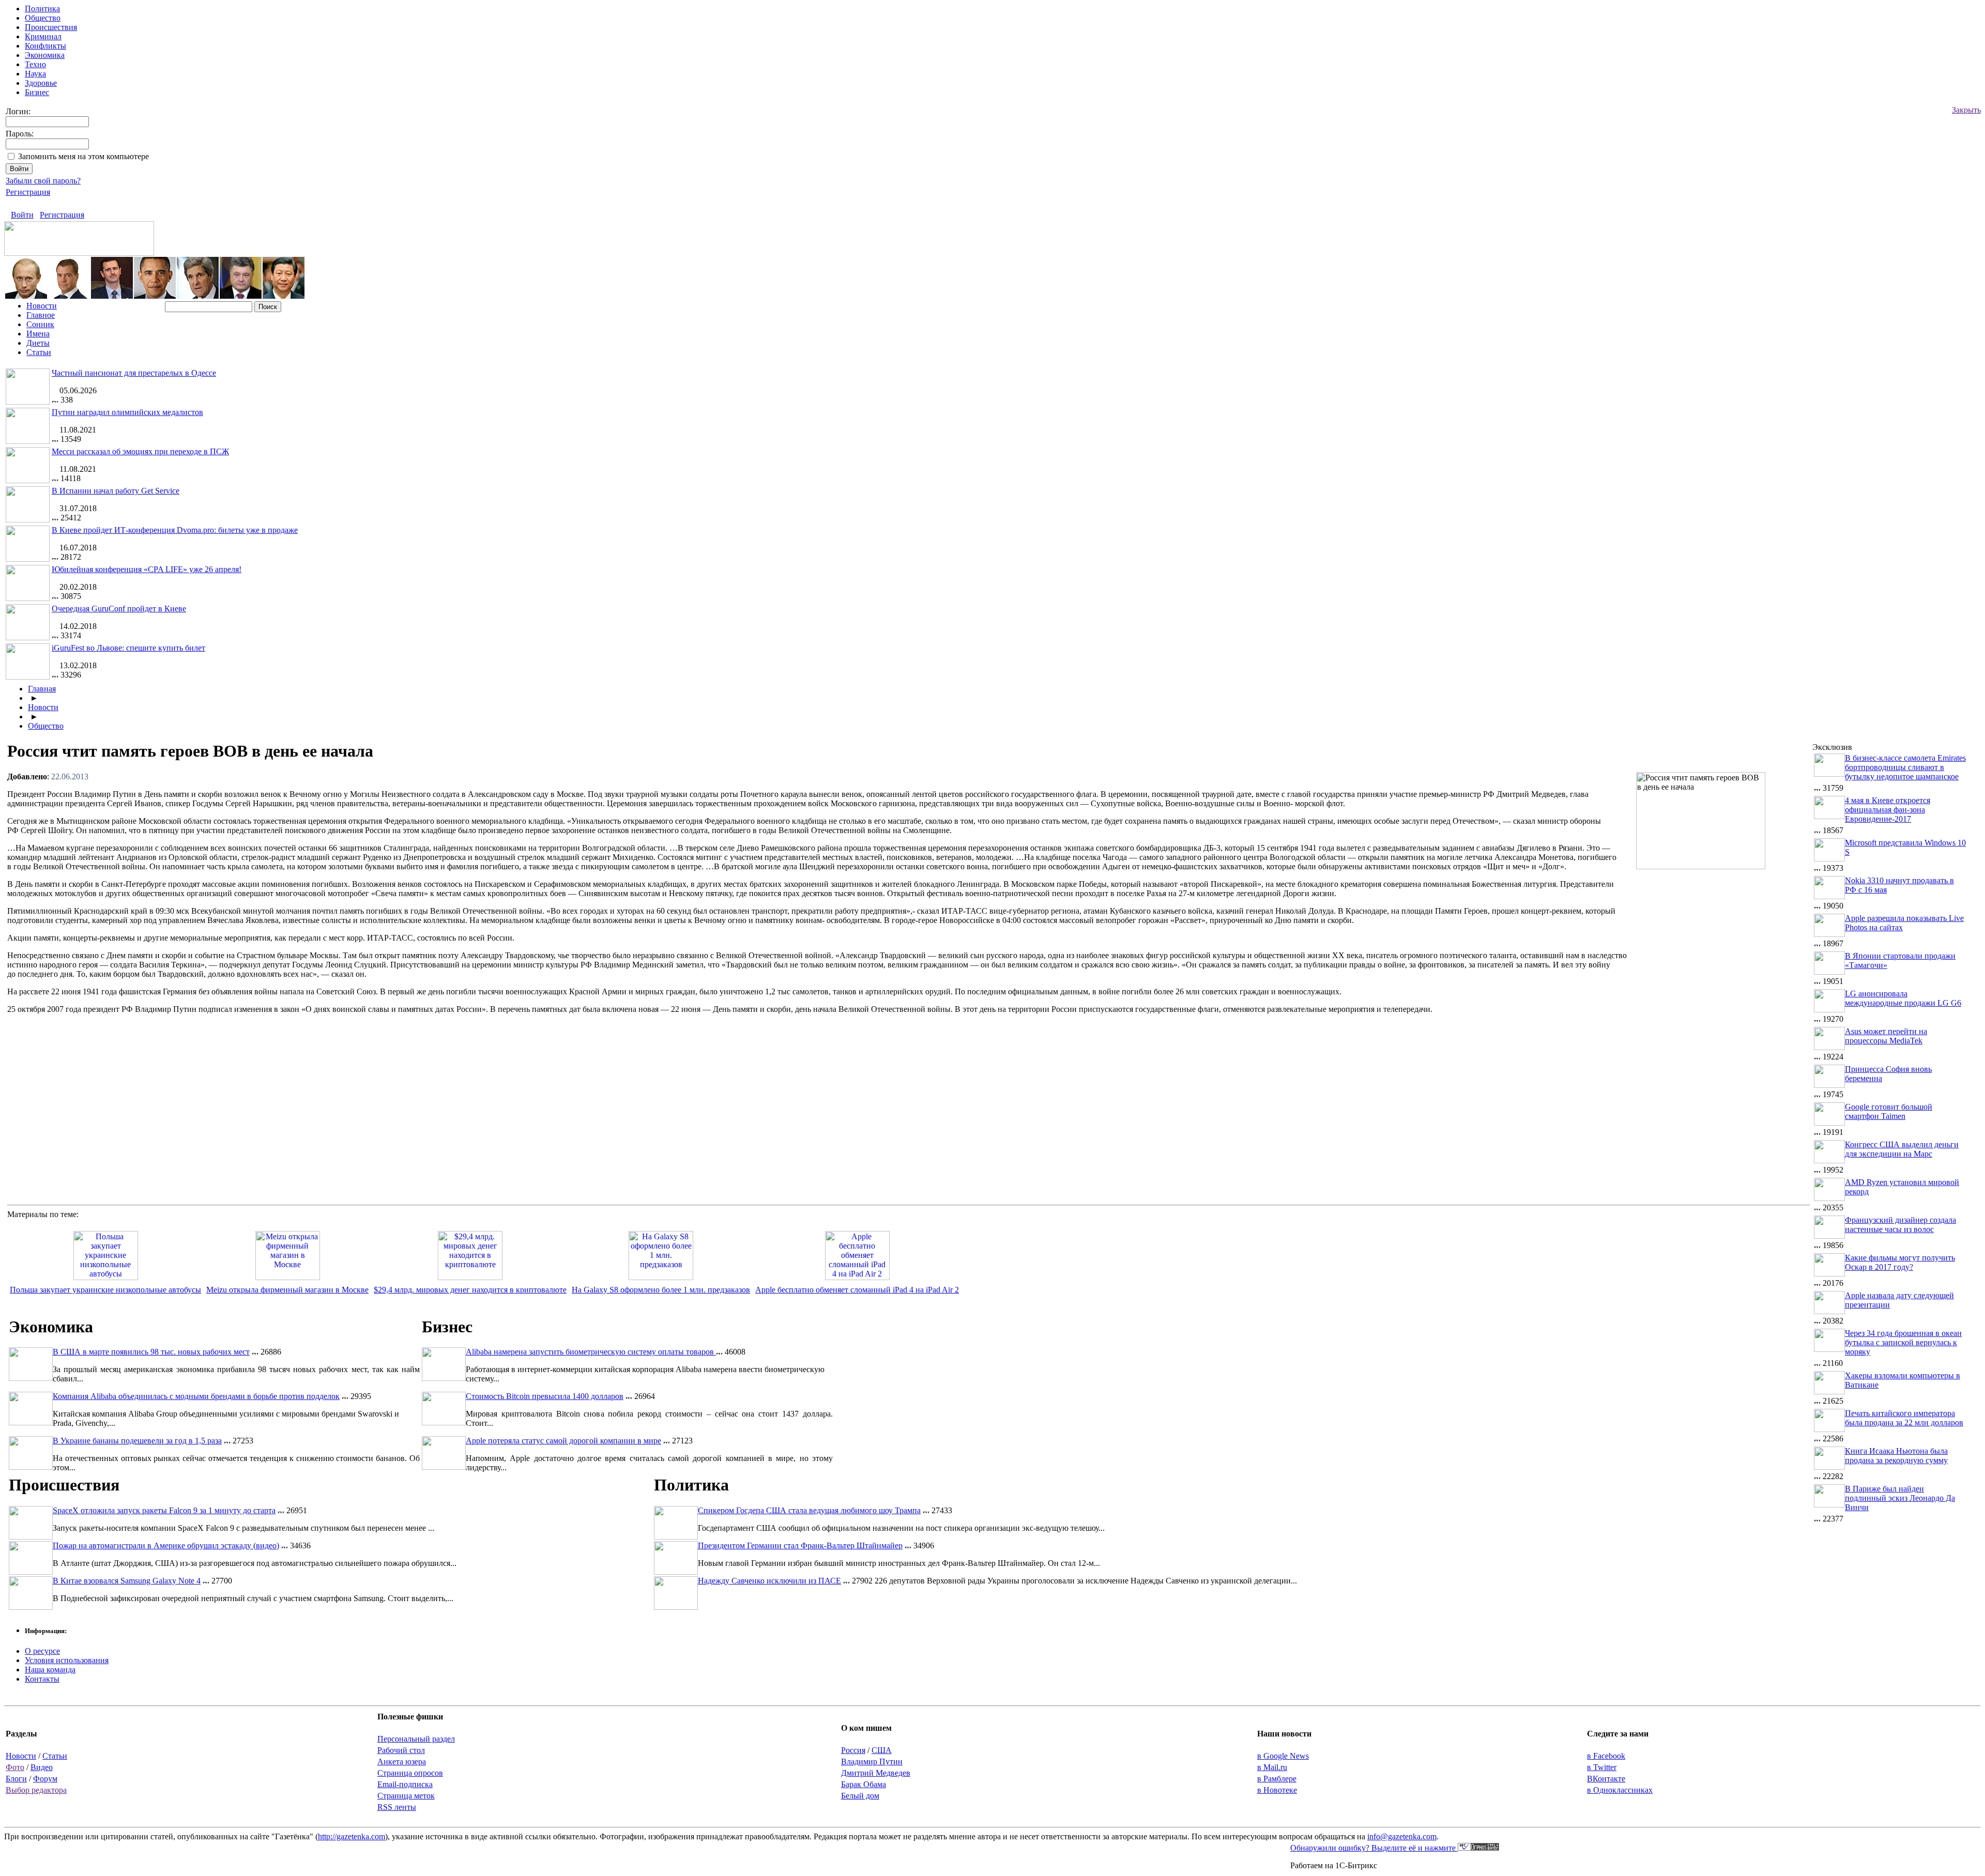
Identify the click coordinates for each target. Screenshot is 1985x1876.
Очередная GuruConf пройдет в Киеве (119, 609)
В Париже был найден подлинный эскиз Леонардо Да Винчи (1900, 1498)
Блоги (16, 1779)
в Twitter (1602, 1767)
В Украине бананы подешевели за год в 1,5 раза (137, 1441)
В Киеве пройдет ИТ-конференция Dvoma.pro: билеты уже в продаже (175, 530)
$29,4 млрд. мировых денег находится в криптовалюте (470, 1290)
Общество (43, 18)
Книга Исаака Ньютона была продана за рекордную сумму (1896, 1456)
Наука (35, 74)
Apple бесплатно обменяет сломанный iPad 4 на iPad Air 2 (857, 1290)
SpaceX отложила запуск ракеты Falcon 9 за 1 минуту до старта (164, 1510)
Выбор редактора (36, 1790)
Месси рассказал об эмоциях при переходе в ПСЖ (140, 451)
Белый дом (860, 1796)
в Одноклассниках (1620, 1790)
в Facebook (1606, 1756)
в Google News (1283, 1756)
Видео (42, 1767)
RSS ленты (397, 1807)
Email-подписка (405, 1784)
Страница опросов (410, 1773)
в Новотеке (1277, 1790)
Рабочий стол (401, 1750)
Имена (38, 334)
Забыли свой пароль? (43, 181)
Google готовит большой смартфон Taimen (1889, 1111)
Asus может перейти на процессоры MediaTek (1886, 1036)
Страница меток (406, 1796)
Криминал (43, 36)
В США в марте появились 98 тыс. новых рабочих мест (151, 1352)
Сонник (40, 324)
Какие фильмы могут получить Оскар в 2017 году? (1900, 1262)
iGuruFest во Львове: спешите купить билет (128, 648)
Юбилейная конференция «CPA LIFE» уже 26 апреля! (147, 569)
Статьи (39, 352)
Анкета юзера (402, 1762)
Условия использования (67, 1660)
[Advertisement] (1723, 948)
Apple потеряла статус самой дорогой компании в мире (563, 1441)
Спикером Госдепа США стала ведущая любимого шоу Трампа (809, 1510)
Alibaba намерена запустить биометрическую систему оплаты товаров (591, 1352)
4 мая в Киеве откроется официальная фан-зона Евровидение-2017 (1888, 810)
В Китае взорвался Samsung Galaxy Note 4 (127, 1581)
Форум (45, 1779)
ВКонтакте (1606, 1779)
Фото (15, 1767)
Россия (853, 1750)
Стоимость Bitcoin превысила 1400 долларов (545, 1396)
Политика (42, 9)
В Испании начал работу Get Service (116, 491)
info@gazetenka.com (1402, 1836)
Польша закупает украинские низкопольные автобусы (105, 1290)
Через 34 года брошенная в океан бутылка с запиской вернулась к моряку (1903, 1342)
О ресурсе (42, 1651)
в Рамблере (1277, 1779)
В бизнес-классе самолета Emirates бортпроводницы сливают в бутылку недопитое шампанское (1905, 767)
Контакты (42, 1679)
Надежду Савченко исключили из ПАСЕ (769, 1581)
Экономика (45, 55)
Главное (41, 315)
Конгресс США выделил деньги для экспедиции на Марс (1902, 1149)
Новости (42, 306)
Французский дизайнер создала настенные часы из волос (1900, 1225)
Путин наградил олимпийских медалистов (127, 412)
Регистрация (28, 192)
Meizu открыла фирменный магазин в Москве (287, 1290)
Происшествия (51, 27)
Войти (22, 215)
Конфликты (45, 46)
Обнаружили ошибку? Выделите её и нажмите (1374, 1848)
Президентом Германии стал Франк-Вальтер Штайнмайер (800, 1546)
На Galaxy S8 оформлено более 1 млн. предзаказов (661, 1290)
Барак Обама (864, 1784)
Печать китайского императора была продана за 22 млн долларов (1904, 1418)
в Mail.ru (1272, 1767)
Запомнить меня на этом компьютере (83, 156)
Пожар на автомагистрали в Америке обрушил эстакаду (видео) (166, 1546)
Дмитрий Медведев (876, 1773)
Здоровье (41, 83)
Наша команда (50, 1670)
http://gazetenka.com (352, 1836)
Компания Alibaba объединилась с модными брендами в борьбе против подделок (196, 1396)
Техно (35, 64)
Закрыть (1966, 110)
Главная (42, 689)
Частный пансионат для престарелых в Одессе (134, 373)
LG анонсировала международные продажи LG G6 (1903, 998)
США (882, 1750)
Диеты (38, 343)
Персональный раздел (416, 1739)
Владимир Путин (872, 1762)
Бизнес (37, 92)
